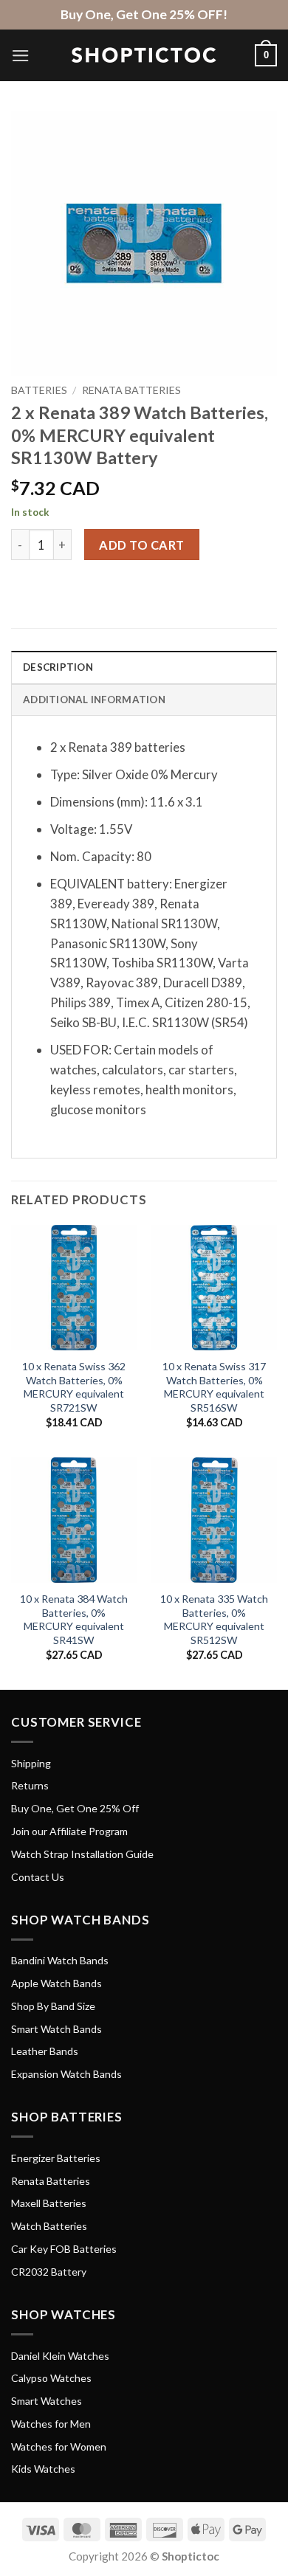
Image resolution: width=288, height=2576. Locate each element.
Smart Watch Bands (56, 2029)
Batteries (39, 390)
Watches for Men (51, 2424)
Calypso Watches (51, 2378)
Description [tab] (58, 667)
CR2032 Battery (49, 2272)
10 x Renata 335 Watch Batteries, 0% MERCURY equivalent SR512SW (214, 1619)
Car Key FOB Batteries (64, 2249)
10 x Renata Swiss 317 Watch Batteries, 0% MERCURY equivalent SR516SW (214, 1387)
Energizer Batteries (56, 2158)
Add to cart (141, 545)
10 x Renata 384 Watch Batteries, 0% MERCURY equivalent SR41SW (74, 1619)
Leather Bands (45, 2051)
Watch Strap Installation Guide (82, 1854)
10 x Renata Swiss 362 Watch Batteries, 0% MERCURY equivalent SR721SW (74, 1387)
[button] (21, 56)
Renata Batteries (131, 390)
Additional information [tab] (94, 700)
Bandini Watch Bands (60, 1960)
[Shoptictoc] (144, 55)
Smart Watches (47, 2401)
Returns (30, 1785)
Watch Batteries (49, 2226)
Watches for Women (59, 2446)
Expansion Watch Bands (66, 2074)
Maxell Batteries (49, 2203)
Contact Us (38, 1877)
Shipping (31, 1763)
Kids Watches (43, 2469)
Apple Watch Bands (56, 1983)
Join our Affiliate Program (69, 1831)
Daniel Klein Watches (60, 2356)
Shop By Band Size (53, 2006)
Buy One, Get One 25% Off (75, 1808)
